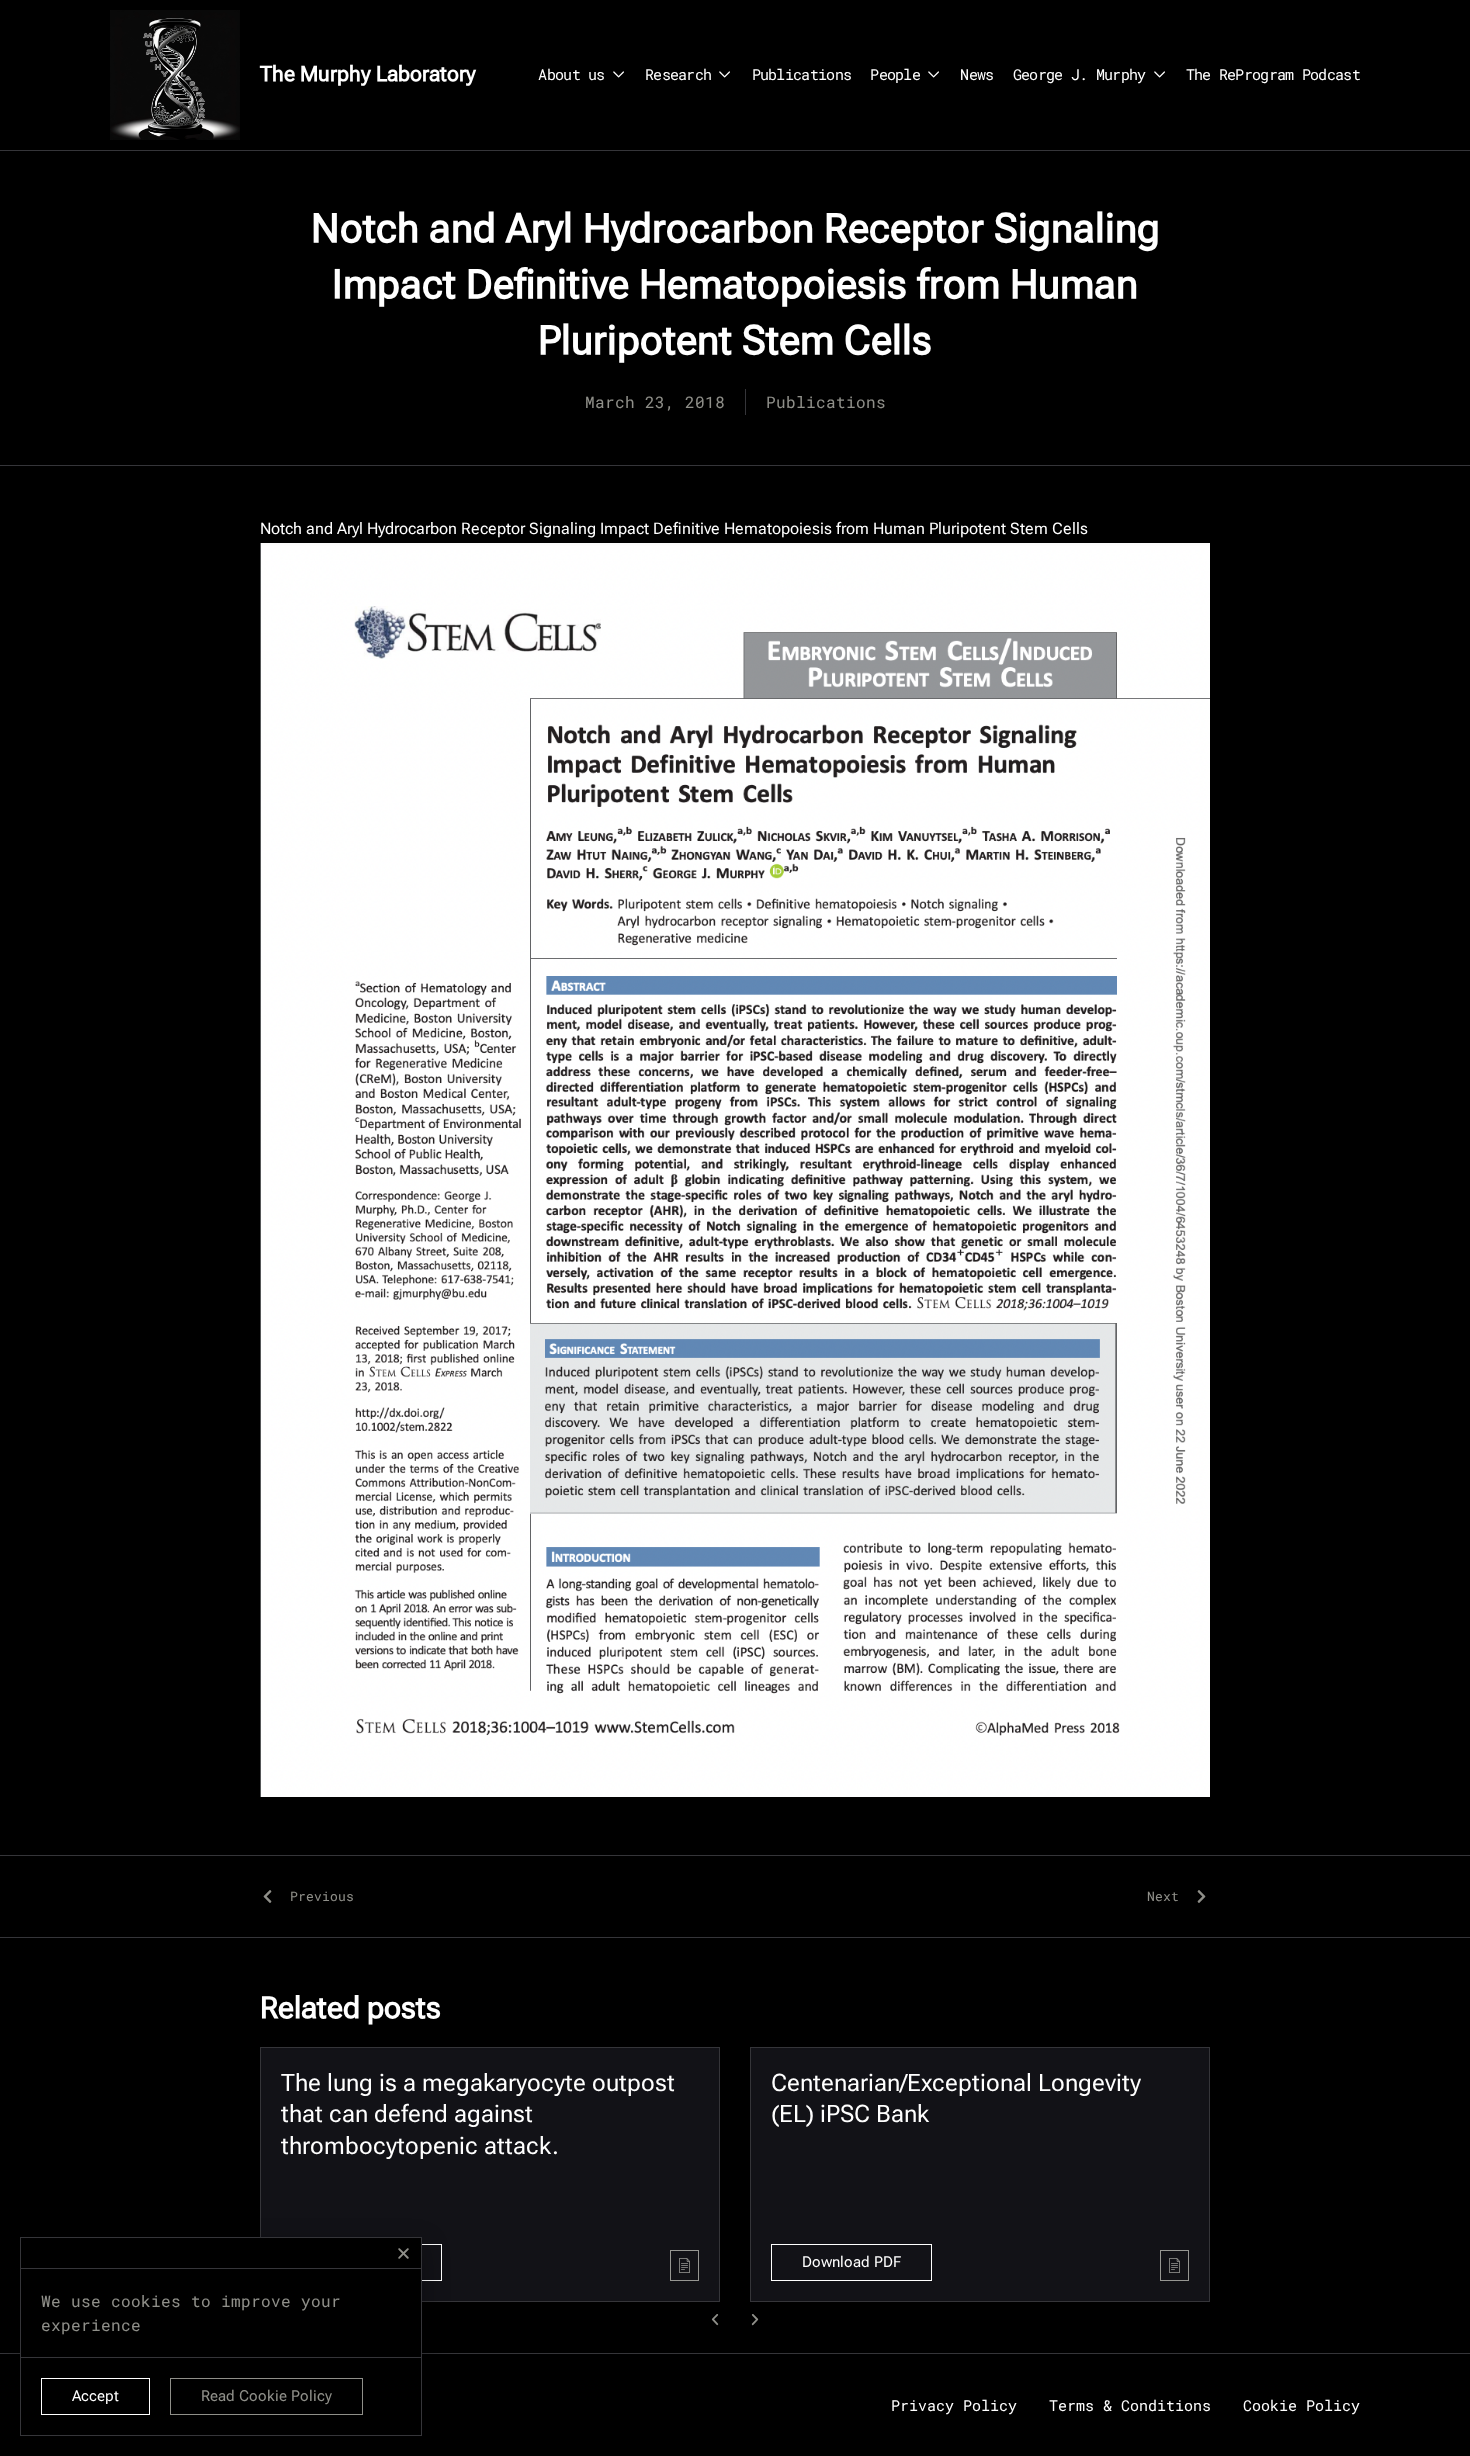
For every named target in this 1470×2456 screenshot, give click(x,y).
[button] (715, 2319)
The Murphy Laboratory (368, 74)
